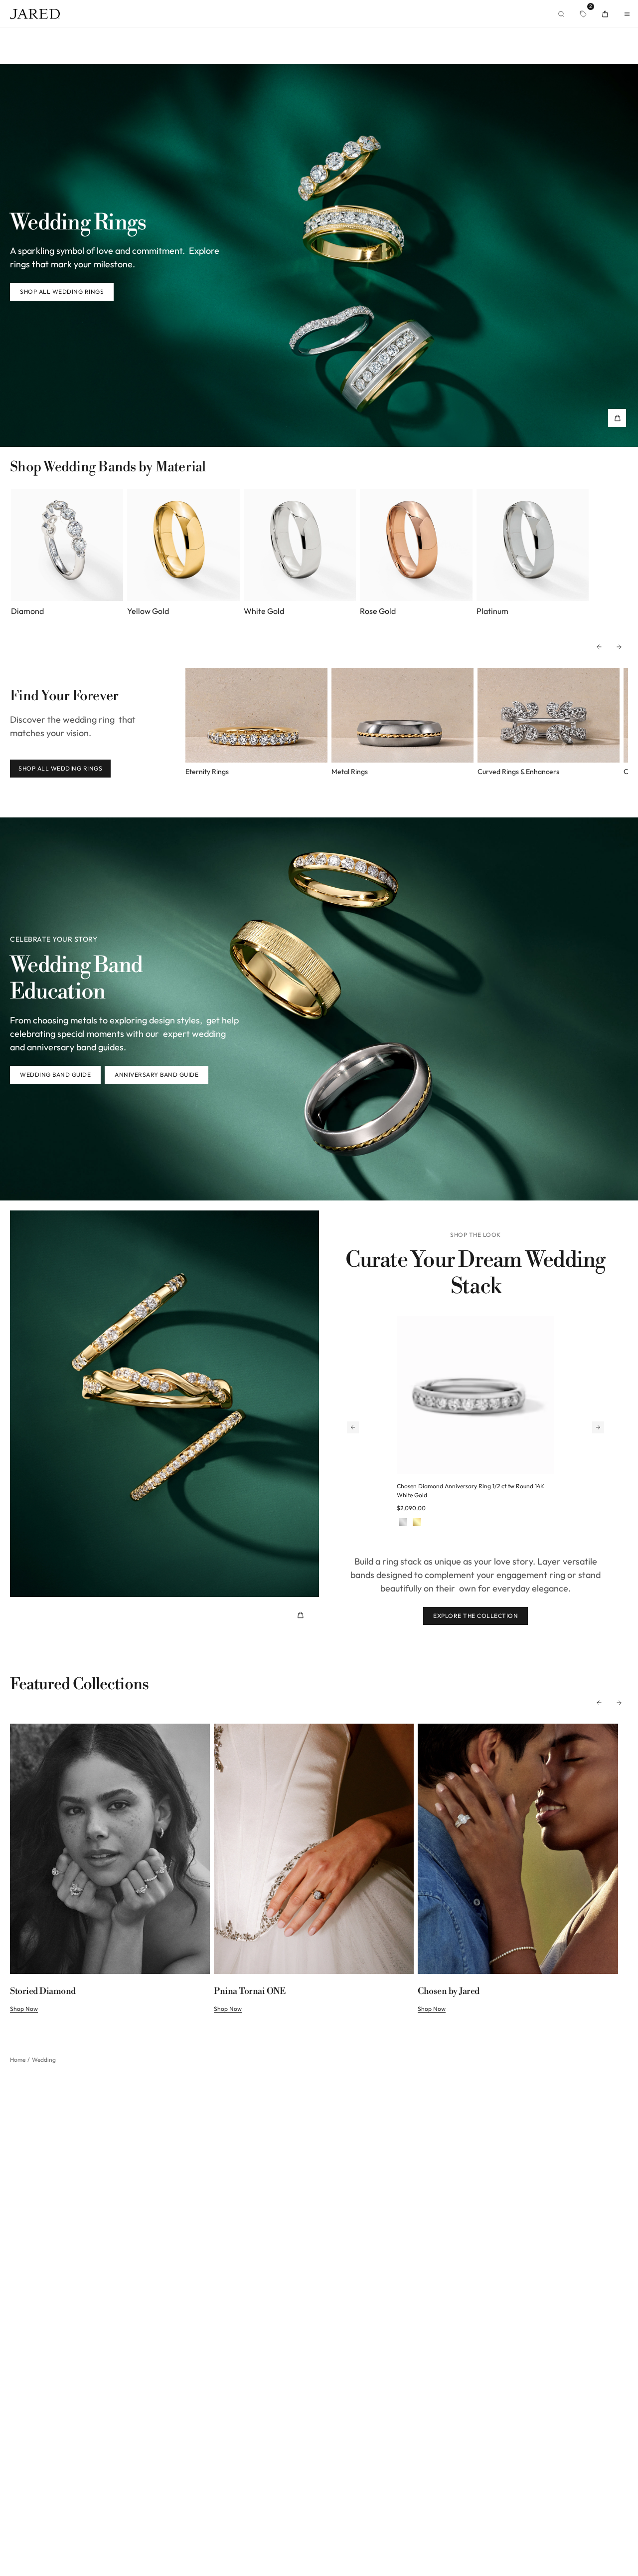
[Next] (619, 647)
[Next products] (598, 1427)
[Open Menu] (627, 14)
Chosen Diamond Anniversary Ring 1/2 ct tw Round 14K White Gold (471, 1490)
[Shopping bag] (605, 14)
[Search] (561, 14)
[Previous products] (353, 1427)
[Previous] (599, 647)
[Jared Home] (35, 14)
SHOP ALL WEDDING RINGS (60, 768)
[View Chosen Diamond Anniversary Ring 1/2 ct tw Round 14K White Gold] (476, 1395)
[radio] (403, 1523)
